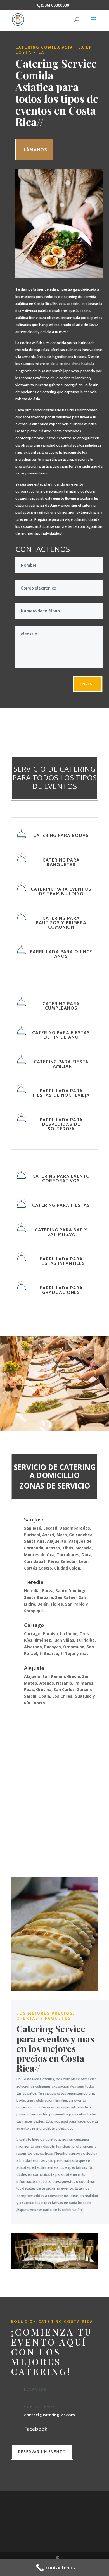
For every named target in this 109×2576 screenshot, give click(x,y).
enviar (88, 684)
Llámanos (34, 150)
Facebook (36, 2429)
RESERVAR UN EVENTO (42, 2452)
